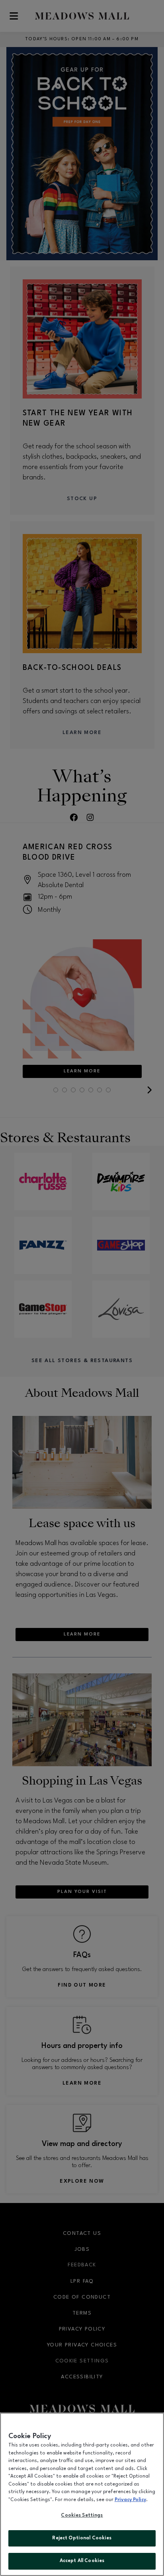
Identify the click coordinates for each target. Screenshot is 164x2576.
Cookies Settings (82, 2515)
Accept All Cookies (82, 2561)
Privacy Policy (130, 2500)
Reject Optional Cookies (82, 2538)
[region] (82, 2494)
